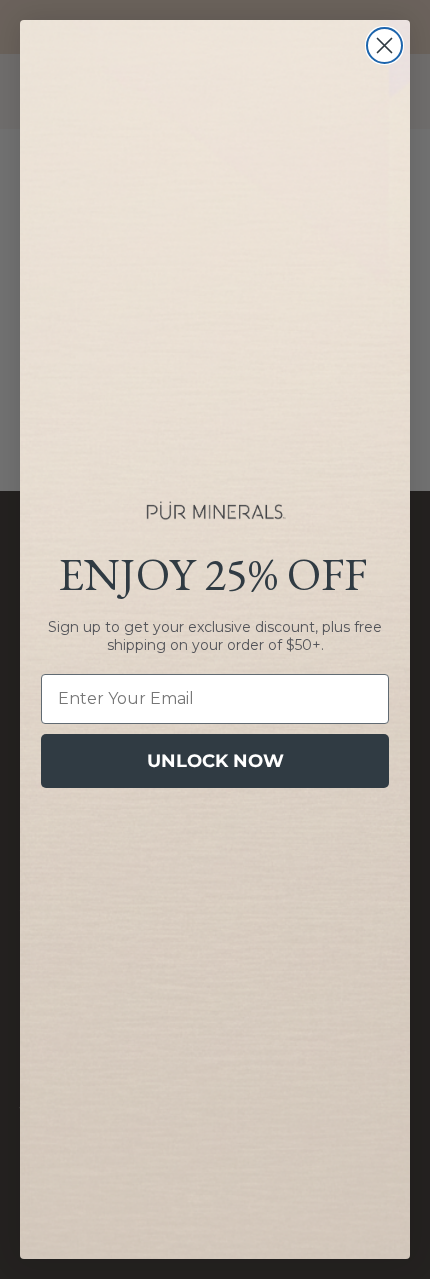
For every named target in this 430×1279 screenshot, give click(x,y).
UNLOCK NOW (215, 761)
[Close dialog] (384, 45)
